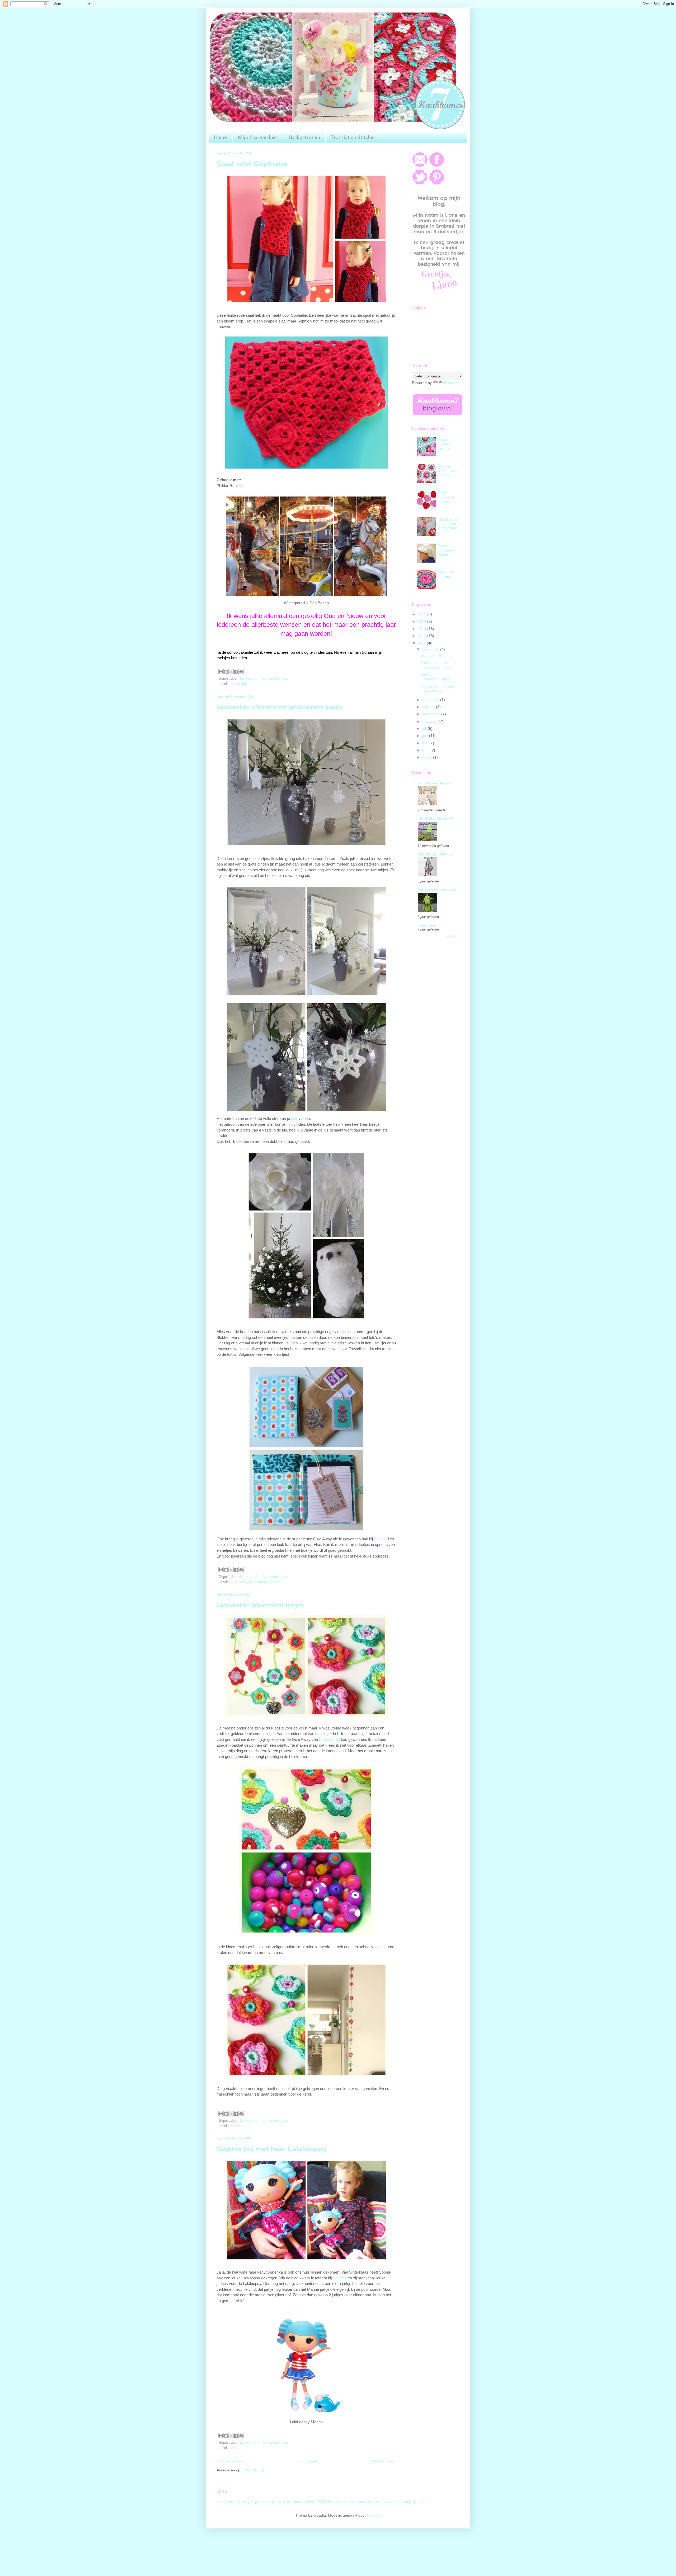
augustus (430, 721)
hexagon (357, 2502)
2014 (422, 621)
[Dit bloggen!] (226, 672)
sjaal (423, 2502)
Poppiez (340, 2278)
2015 (422, 614)
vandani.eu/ (428, 925)
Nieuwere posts (231, 2461)
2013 (422, 629)
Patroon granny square (445, 444)
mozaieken (389, 2502)
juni (426, 736)
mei (426, 743)
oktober (429, 707)
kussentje (373, 2502)
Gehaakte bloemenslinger (260, 1605)
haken (235, 684)
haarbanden (304, 2502)
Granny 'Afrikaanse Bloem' (448, 471)
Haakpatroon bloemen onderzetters (448, 526)
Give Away (239, 1582)
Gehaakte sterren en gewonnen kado (279, 707)
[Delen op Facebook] (236, 672)
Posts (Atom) (253, 2470)
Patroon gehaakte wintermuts (447, 550)
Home (220, 137)
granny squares (252, 2502)
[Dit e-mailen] (221, 672)
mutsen (402, 2502)
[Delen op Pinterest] (241, 672)
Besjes (380, 1539)
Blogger (373, 2515)
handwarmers (341, 2502)
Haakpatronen (304, 137)
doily (232, 2502)
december (431, 649)
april (426, 750)
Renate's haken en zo (437, 890)
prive (246, 684)
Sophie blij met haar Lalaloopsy (271, 2149)
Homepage (308, 2461)
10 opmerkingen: (275, 2443)
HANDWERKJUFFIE (435, 854)
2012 (422, 636)
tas (429, 2502)
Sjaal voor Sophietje (252, 163)
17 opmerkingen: (275, 1577)
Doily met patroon (446, 574)
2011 (422, 643)
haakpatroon (258, 1582)
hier (294, 1118)
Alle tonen (453, 936)
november (431, 700)
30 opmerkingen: (275, 2121)
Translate (451, 383)
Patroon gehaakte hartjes (446, 497)
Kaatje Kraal (329, 1739)
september (432, 714)
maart (428, 757)
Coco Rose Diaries (434, 783)
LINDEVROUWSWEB (435, 819)
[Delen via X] (231, 672)
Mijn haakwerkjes (258, 137)
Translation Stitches (353, 137)
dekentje (222, 2502)
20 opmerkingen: (275, 679)
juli (425, 728)
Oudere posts (383, 2461)
